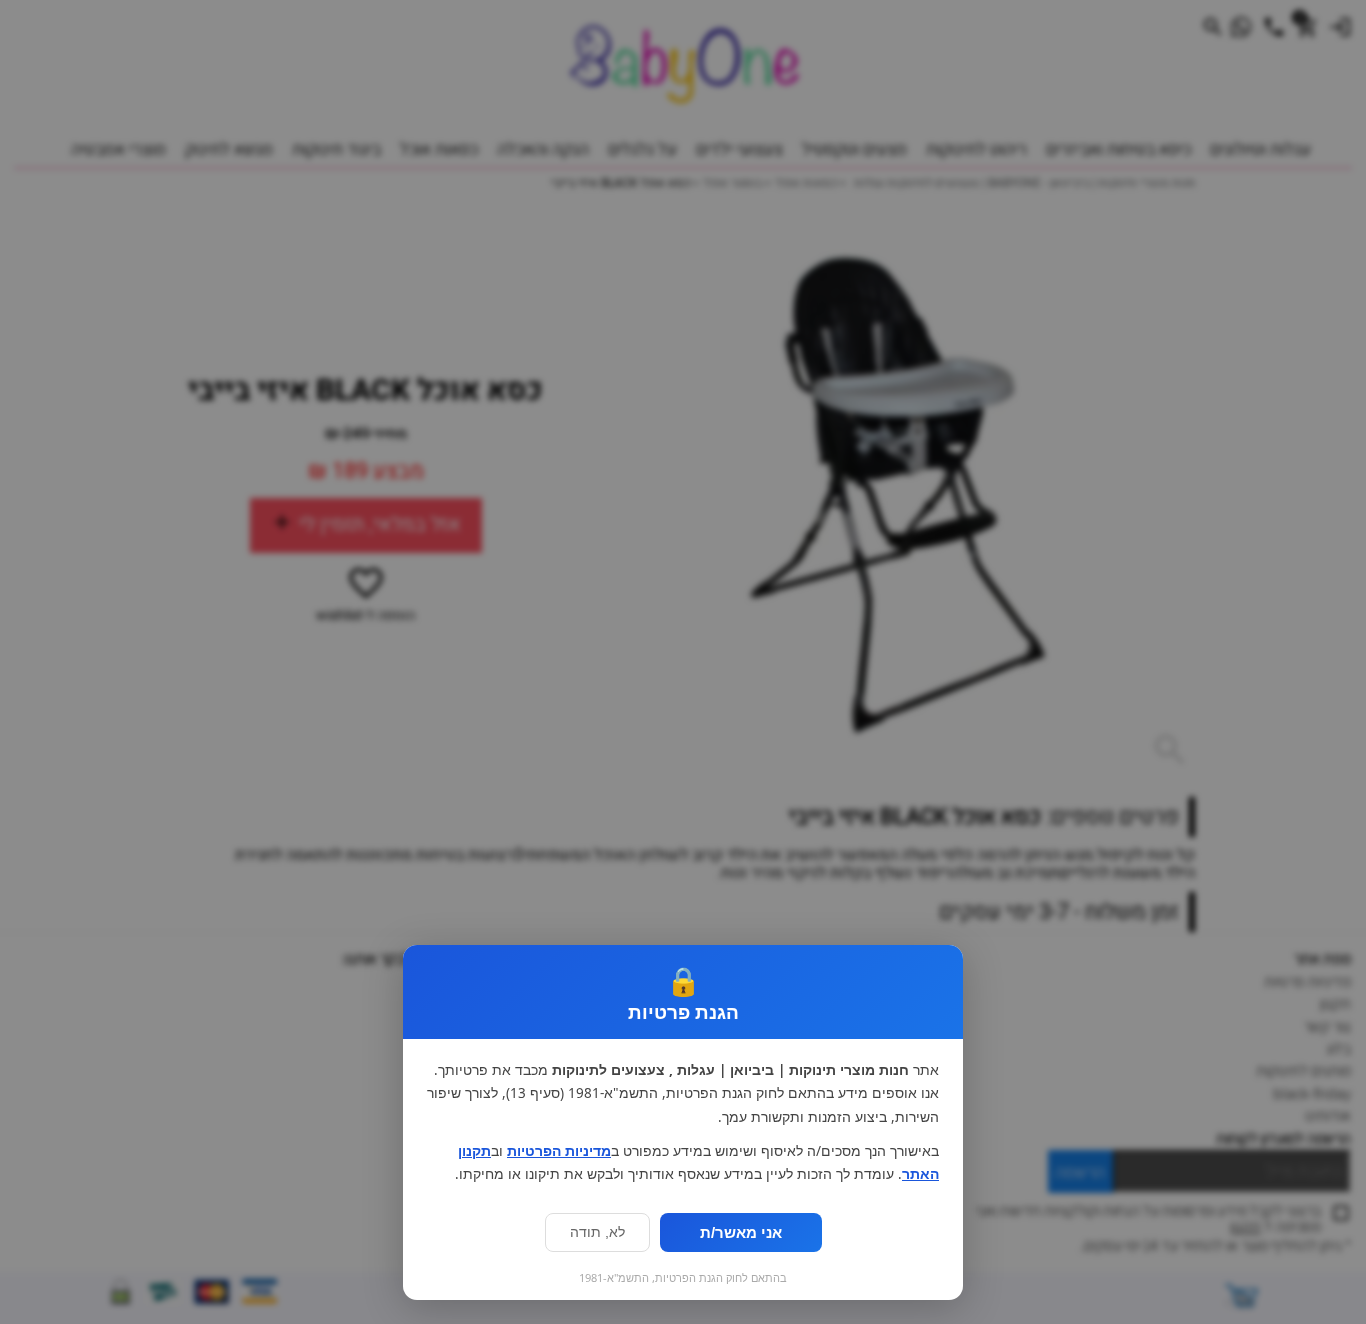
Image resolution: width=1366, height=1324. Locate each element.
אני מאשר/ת (741, 1232)
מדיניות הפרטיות (559, 1151)
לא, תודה (597, 1232)
